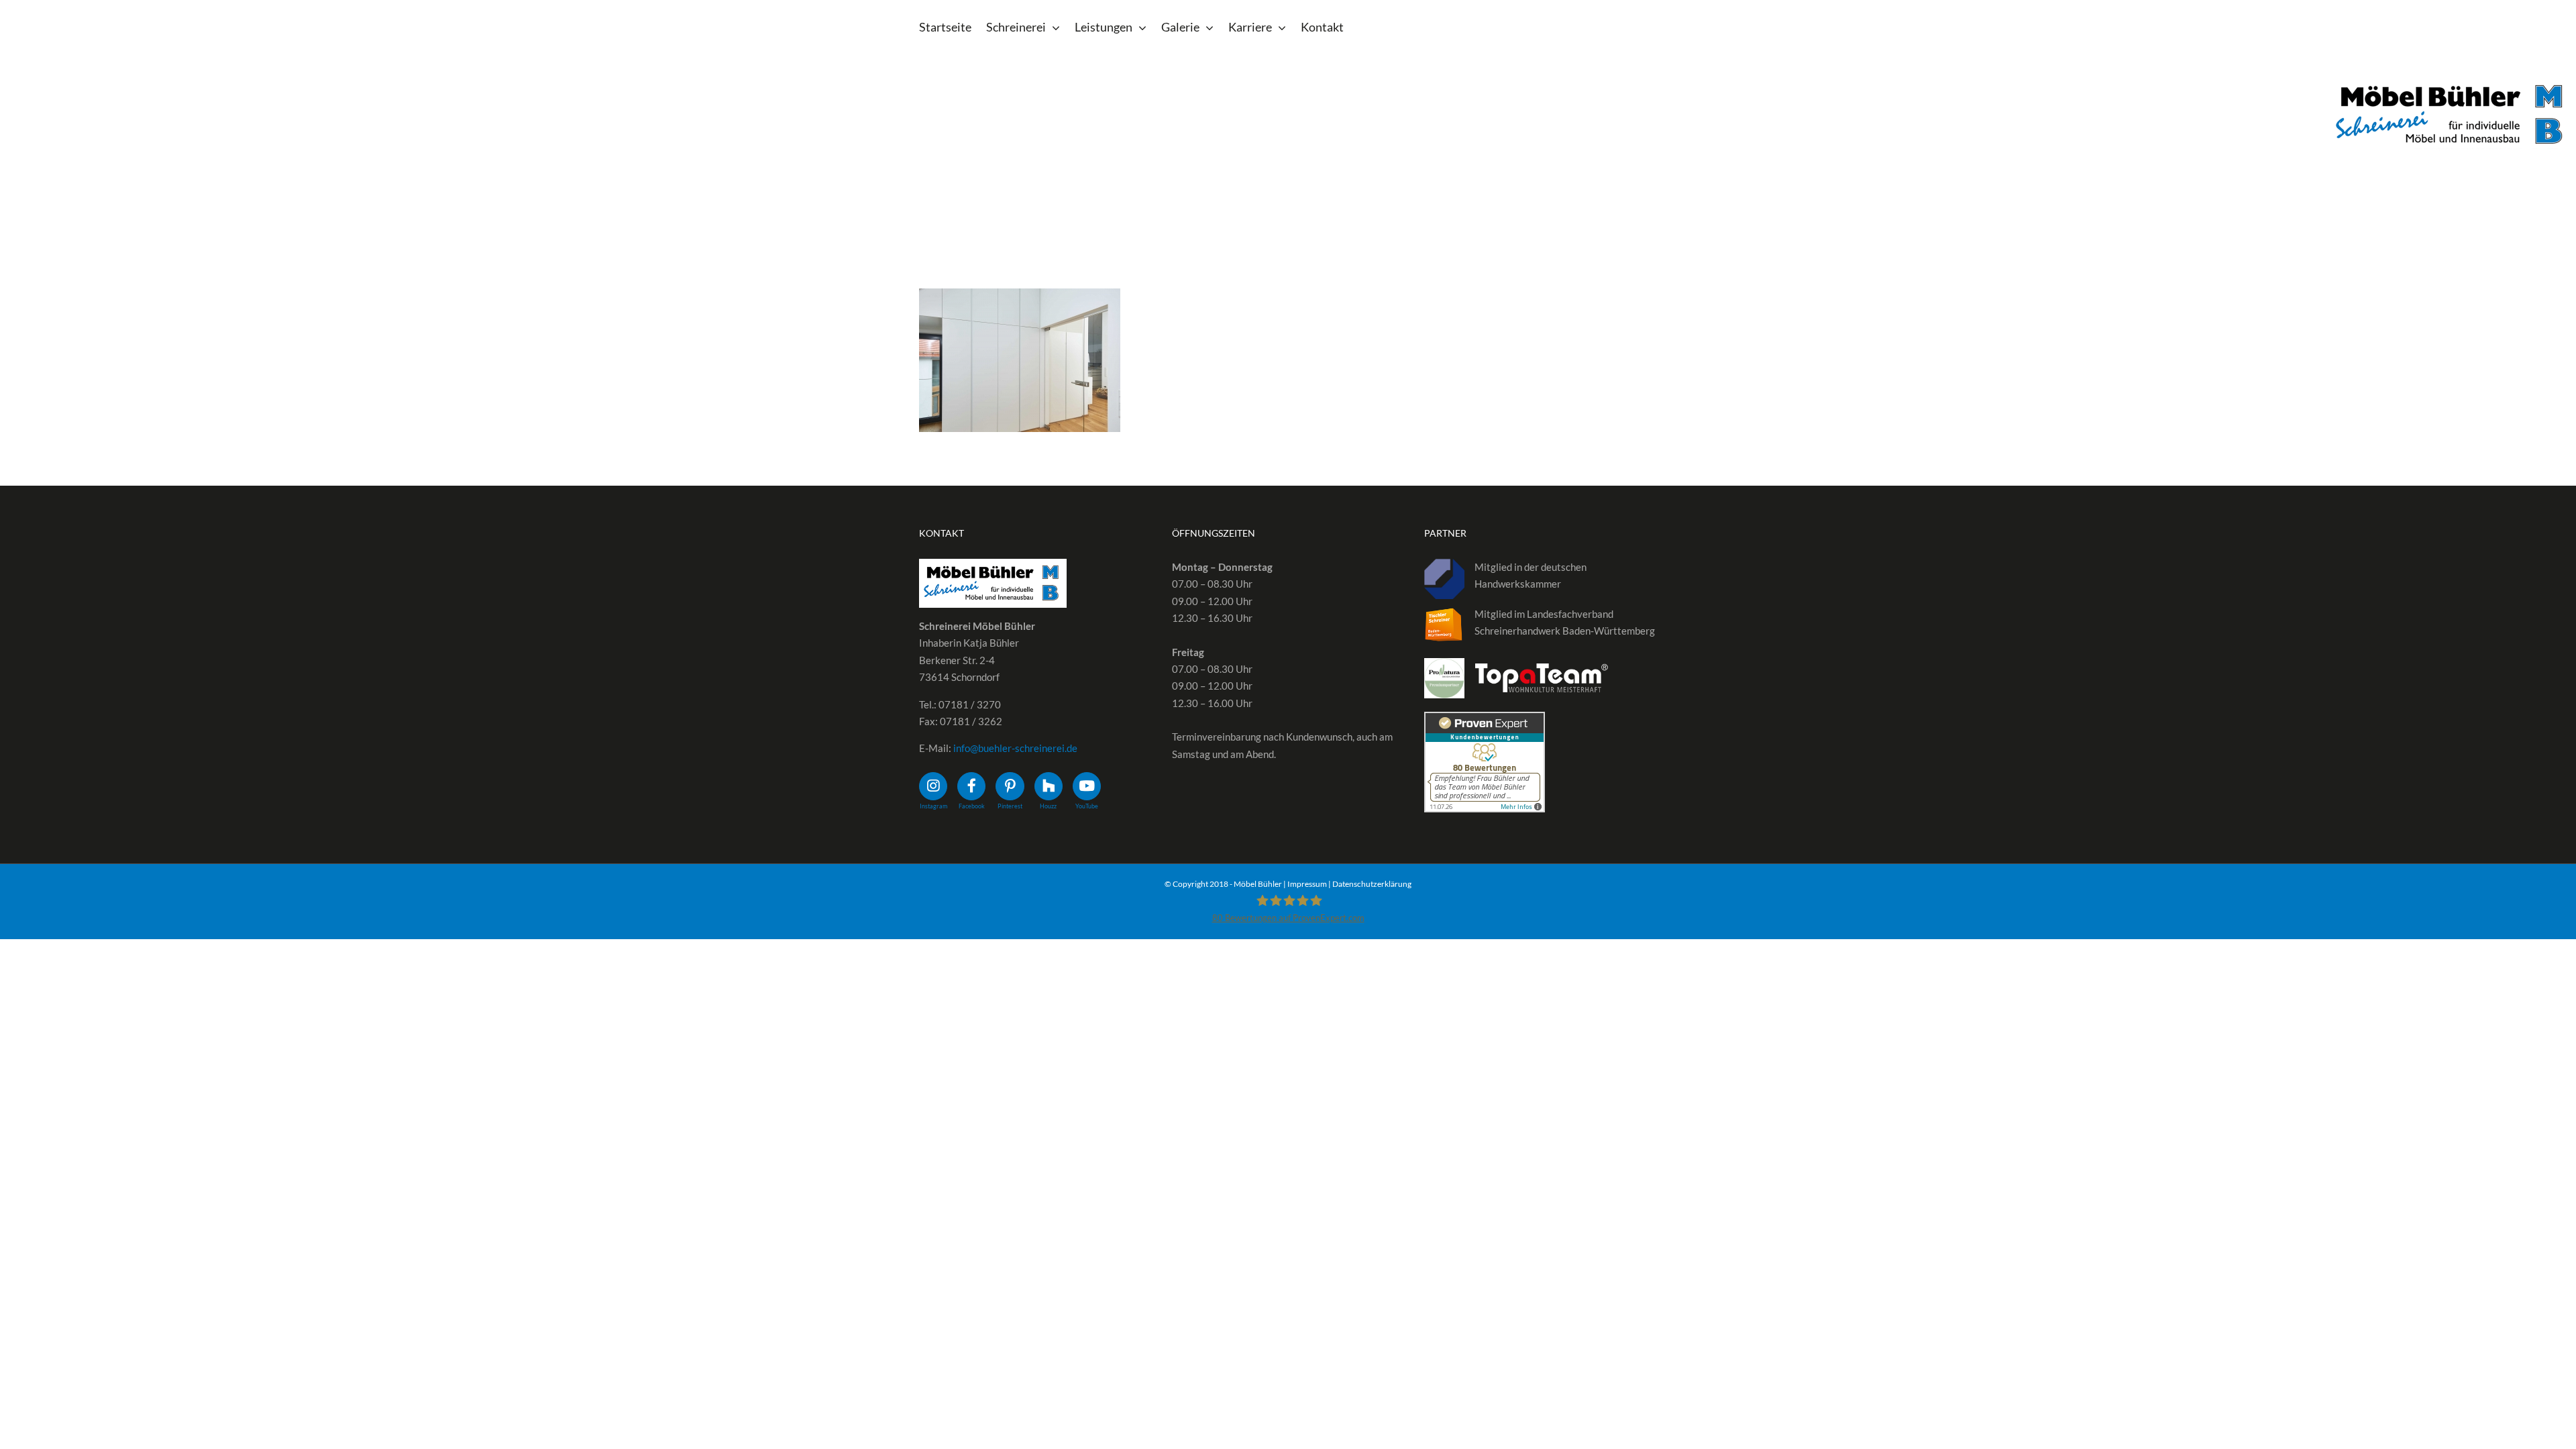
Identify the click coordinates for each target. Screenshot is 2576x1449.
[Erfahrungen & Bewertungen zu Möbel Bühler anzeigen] (1485, 720)
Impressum (1307, 884)
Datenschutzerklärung (1372, 884)
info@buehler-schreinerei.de (1015, 748)
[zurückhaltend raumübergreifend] (1020, 360)
